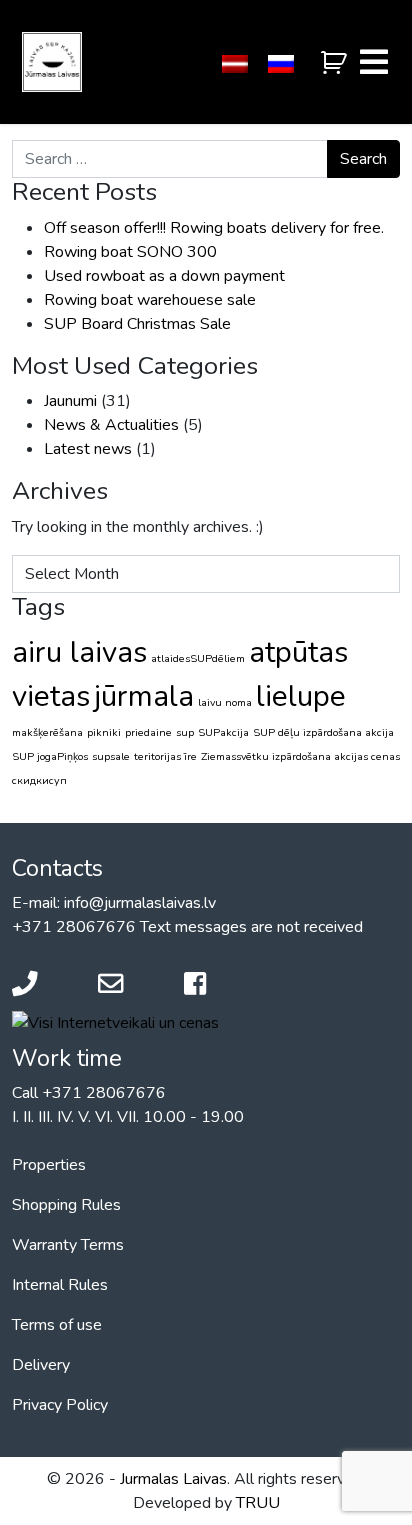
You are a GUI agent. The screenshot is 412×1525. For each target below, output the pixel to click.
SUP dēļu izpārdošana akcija (323, 732)
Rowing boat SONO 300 (130, 252)
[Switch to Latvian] (235, 64)
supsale (111, 756)
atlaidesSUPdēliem (198, 658)
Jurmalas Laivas (173, 1479)
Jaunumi (70, 401)
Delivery (41, 1365)
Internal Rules (60, 1285)
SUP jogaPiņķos (50, 756)
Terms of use (57, 1325)
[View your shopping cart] (336, 63)
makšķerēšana (47, 732)
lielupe (301, 696)
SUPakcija (223, 732)
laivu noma (225, 702)
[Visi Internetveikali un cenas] (115, 1022)
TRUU (258, 1503)
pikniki (104, 732)
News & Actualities (111, 425)
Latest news (88, 449)
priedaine (148, 732)
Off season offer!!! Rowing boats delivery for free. (214, 228)
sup (185, 732)
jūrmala (144, 696)
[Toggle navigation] (374, 62)
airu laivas (79, 652)
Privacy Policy (60, 1405)
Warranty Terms (68, 1245)
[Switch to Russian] (281, 64)
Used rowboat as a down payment (164, 276)
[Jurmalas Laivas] (52, 62)
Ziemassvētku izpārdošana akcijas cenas (300, 756)
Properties (49, 1165)
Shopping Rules (66, 1205)
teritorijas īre (165, 756)
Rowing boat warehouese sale (150, 300)
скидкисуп (39, 780)
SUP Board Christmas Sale (137, 324)
